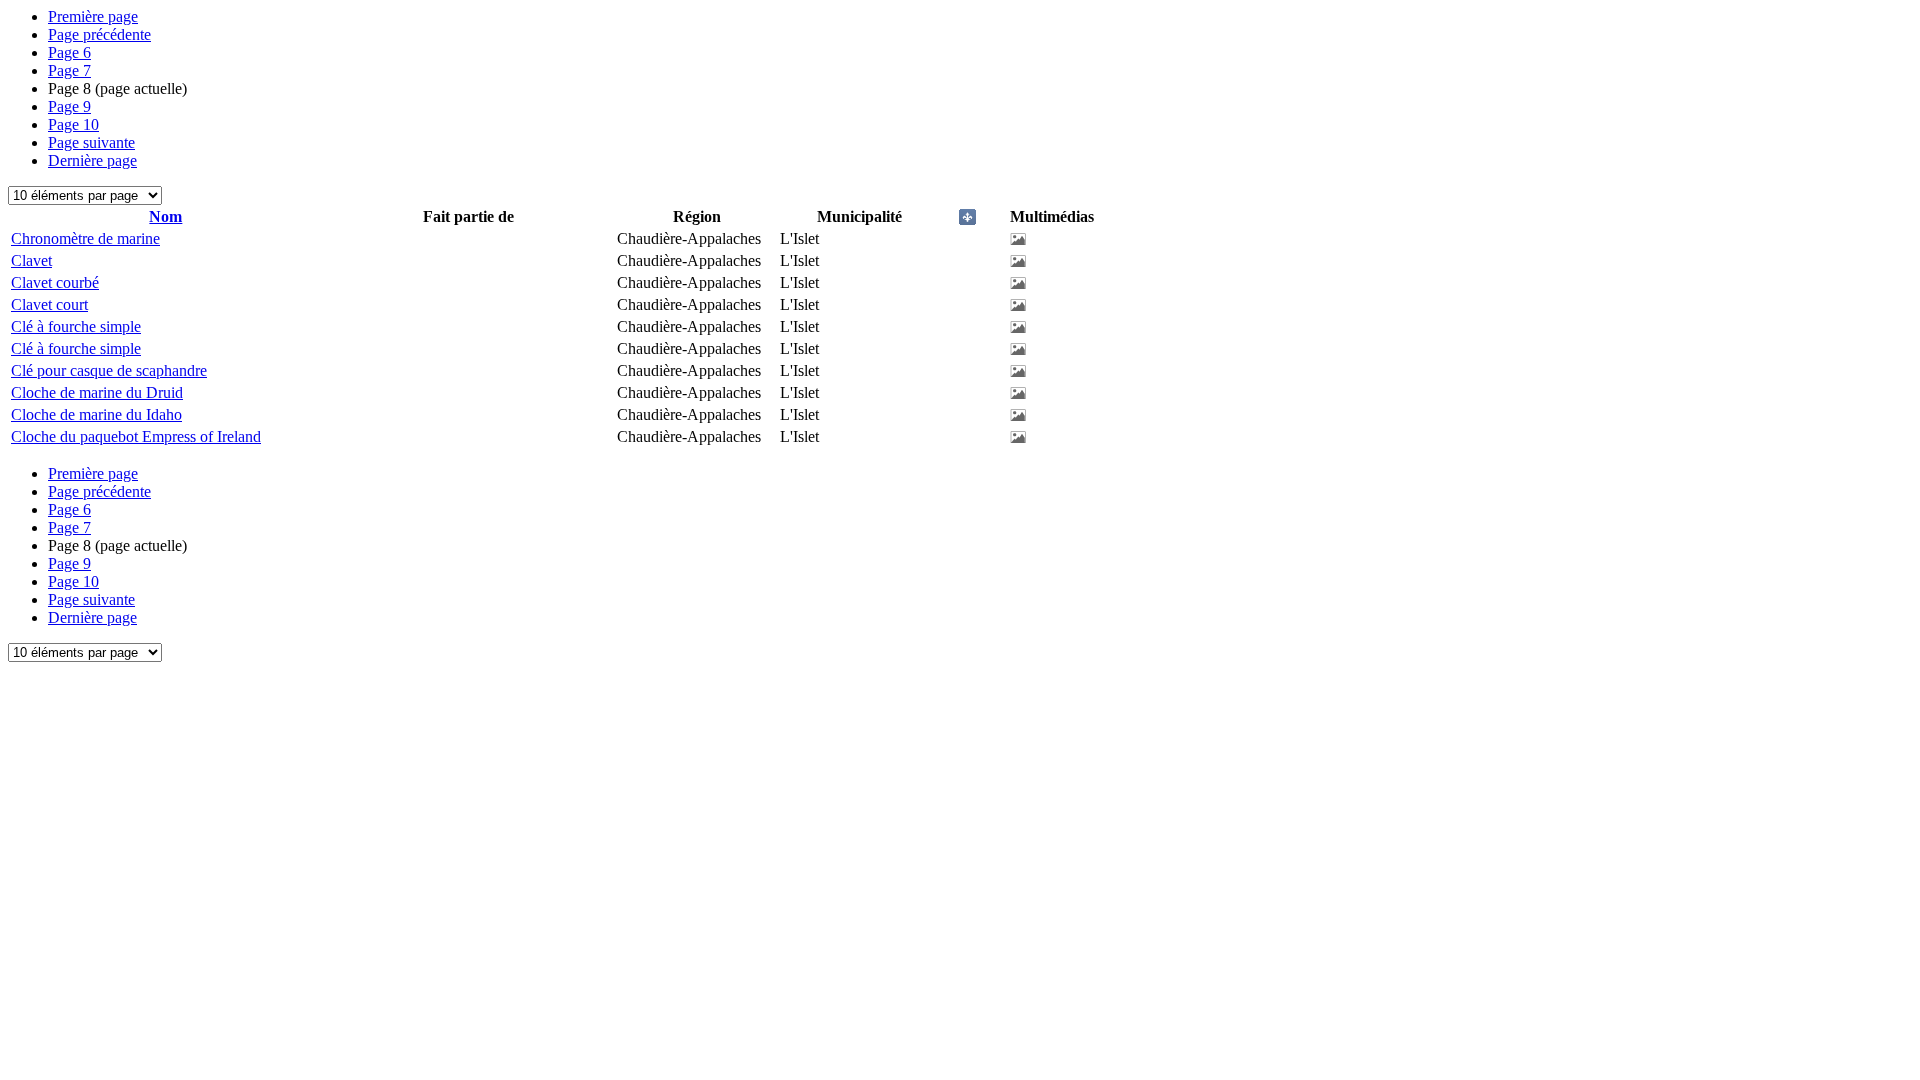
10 (73, 124)
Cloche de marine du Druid (97, 392)
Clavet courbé (55, 282)
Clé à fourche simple (76, 326)
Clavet (31, 260)
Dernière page (92, 160)
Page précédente (99, 34)
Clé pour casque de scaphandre (109, 370)
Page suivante (91, 142)
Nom (165, 216)
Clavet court (49, 304)
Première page (93, 16)
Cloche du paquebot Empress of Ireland (136, 436)
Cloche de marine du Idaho (96, 414)
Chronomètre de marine (85, 238)
